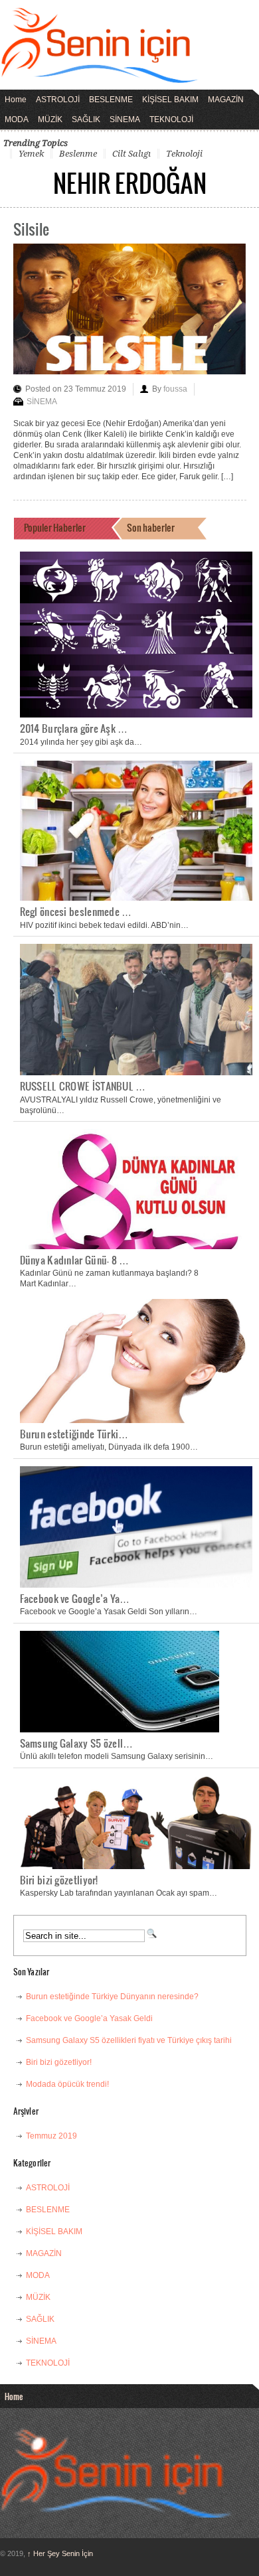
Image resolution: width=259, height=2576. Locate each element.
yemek (31, 154)
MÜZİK (50, 119)
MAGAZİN (226, 100)
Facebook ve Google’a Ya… (75, 1598)
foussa (175, 389)
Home (16, 100)
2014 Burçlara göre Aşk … (74, 728)
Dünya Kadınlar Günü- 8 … (75, 1260)
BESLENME (111, 100)
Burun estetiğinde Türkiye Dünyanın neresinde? (112, 1997)
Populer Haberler (55, 527)
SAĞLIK (86, 119)
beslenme (78, 154)
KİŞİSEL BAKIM (170, 100)
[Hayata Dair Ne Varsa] (100, 74)
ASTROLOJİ (58, 100)
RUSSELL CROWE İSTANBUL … (83, 1086)
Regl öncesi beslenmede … (76, 911)
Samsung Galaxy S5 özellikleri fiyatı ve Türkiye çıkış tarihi (129, 2040)
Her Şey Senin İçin (60, 2553)
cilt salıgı (131, 154)
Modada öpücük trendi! (67, 2084)
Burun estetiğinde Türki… (74, 1434)
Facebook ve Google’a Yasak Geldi (89, 2018)
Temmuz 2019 (51, 2136)
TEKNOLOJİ (171, 119)
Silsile (31, 229)
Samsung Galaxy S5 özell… (77, 1743)
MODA (17, 119)
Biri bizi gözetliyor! (59, 1880)
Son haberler (151, 527)
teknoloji (184, 154)
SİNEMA (125, 119)
